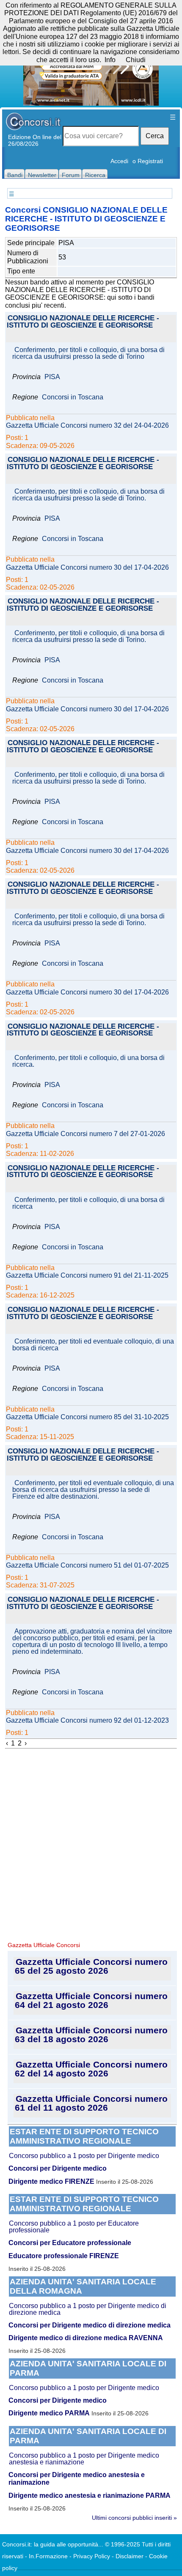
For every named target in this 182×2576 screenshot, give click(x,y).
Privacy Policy (92, 2556)
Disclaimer (130, 2556)
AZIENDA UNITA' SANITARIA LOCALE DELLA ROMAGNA (83, 2286)
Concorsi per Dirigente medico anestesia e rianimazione (77, 2479)
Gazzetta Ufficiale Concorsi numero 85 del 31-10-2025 (87, 1417)
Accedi (119, 161)
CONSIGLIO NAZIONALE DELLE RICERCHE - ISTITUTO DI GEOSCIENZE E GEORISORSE (83, 322)
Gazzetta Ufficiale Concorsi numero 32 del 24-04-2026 (87, 426)
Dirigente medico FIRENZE (51, 2181)
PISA (52, 377)
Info (110, 60)
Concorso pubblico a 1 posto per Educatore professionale (74, 2227)
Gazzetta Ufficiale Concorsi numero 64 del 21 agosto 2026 (91, 2000)
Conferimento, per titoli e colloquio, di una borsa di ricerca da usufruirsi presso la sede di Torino (88, 353)
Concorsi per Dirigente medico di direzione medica (90, 2325)
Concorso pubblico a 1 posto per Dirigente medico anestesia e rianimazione (84, 2459)
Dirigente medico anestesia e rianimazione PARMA (90, 2495)
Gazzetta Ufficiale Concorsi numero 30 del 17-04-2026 (87, 568)
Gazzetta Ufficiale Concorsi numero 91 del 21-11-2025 (87, 1276)
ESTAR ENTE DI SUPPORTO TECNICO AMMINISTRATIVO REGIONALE (84, 2136)
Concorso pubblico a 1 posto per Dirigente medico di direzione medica (88, 2309)
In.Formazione (48, 2556)
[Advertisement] (91, 1844)
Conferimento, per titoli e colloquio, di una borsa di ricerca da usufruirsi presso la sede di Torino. (88, 495)
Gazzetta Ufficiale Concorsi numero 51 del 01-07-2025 (87, 1565)
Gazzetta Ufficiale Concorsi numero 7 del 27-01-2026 (85, 1134)
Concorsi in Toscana (73, 397)
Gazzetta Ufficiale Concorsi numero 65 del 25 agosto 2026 (91, 1966)
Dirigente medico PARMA (49, 2413)
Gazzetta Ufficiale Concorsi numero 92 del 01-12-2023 (87, 1721)
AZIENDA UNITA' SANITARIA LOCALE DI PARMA (88, 2368)
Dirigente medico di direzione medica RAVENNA (86, 2338)
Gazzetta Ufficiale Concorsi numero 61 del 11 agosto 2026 (91, 2103)
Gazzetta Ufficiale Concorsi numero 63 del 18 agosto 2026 (91, 2035)
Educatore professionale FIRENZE (64, 2256)
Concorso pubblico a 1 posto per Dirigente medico (84, 2156)
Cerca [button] (155, 136)
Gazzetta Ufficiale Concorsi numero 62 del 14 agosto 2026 (91, 2069)
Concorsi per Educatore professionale (70, 2243)
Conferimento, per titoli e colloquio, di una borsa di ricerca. (88, 1061)
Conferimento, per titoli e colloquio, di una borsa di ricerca (88, 1203)
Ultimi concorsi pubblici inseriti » (134, 2518)
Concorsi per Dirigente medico (58, 2168)
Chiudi (136, 60)
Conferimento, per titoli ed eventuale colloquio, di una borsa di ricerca (93, 1345)
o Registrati (148, 161)
